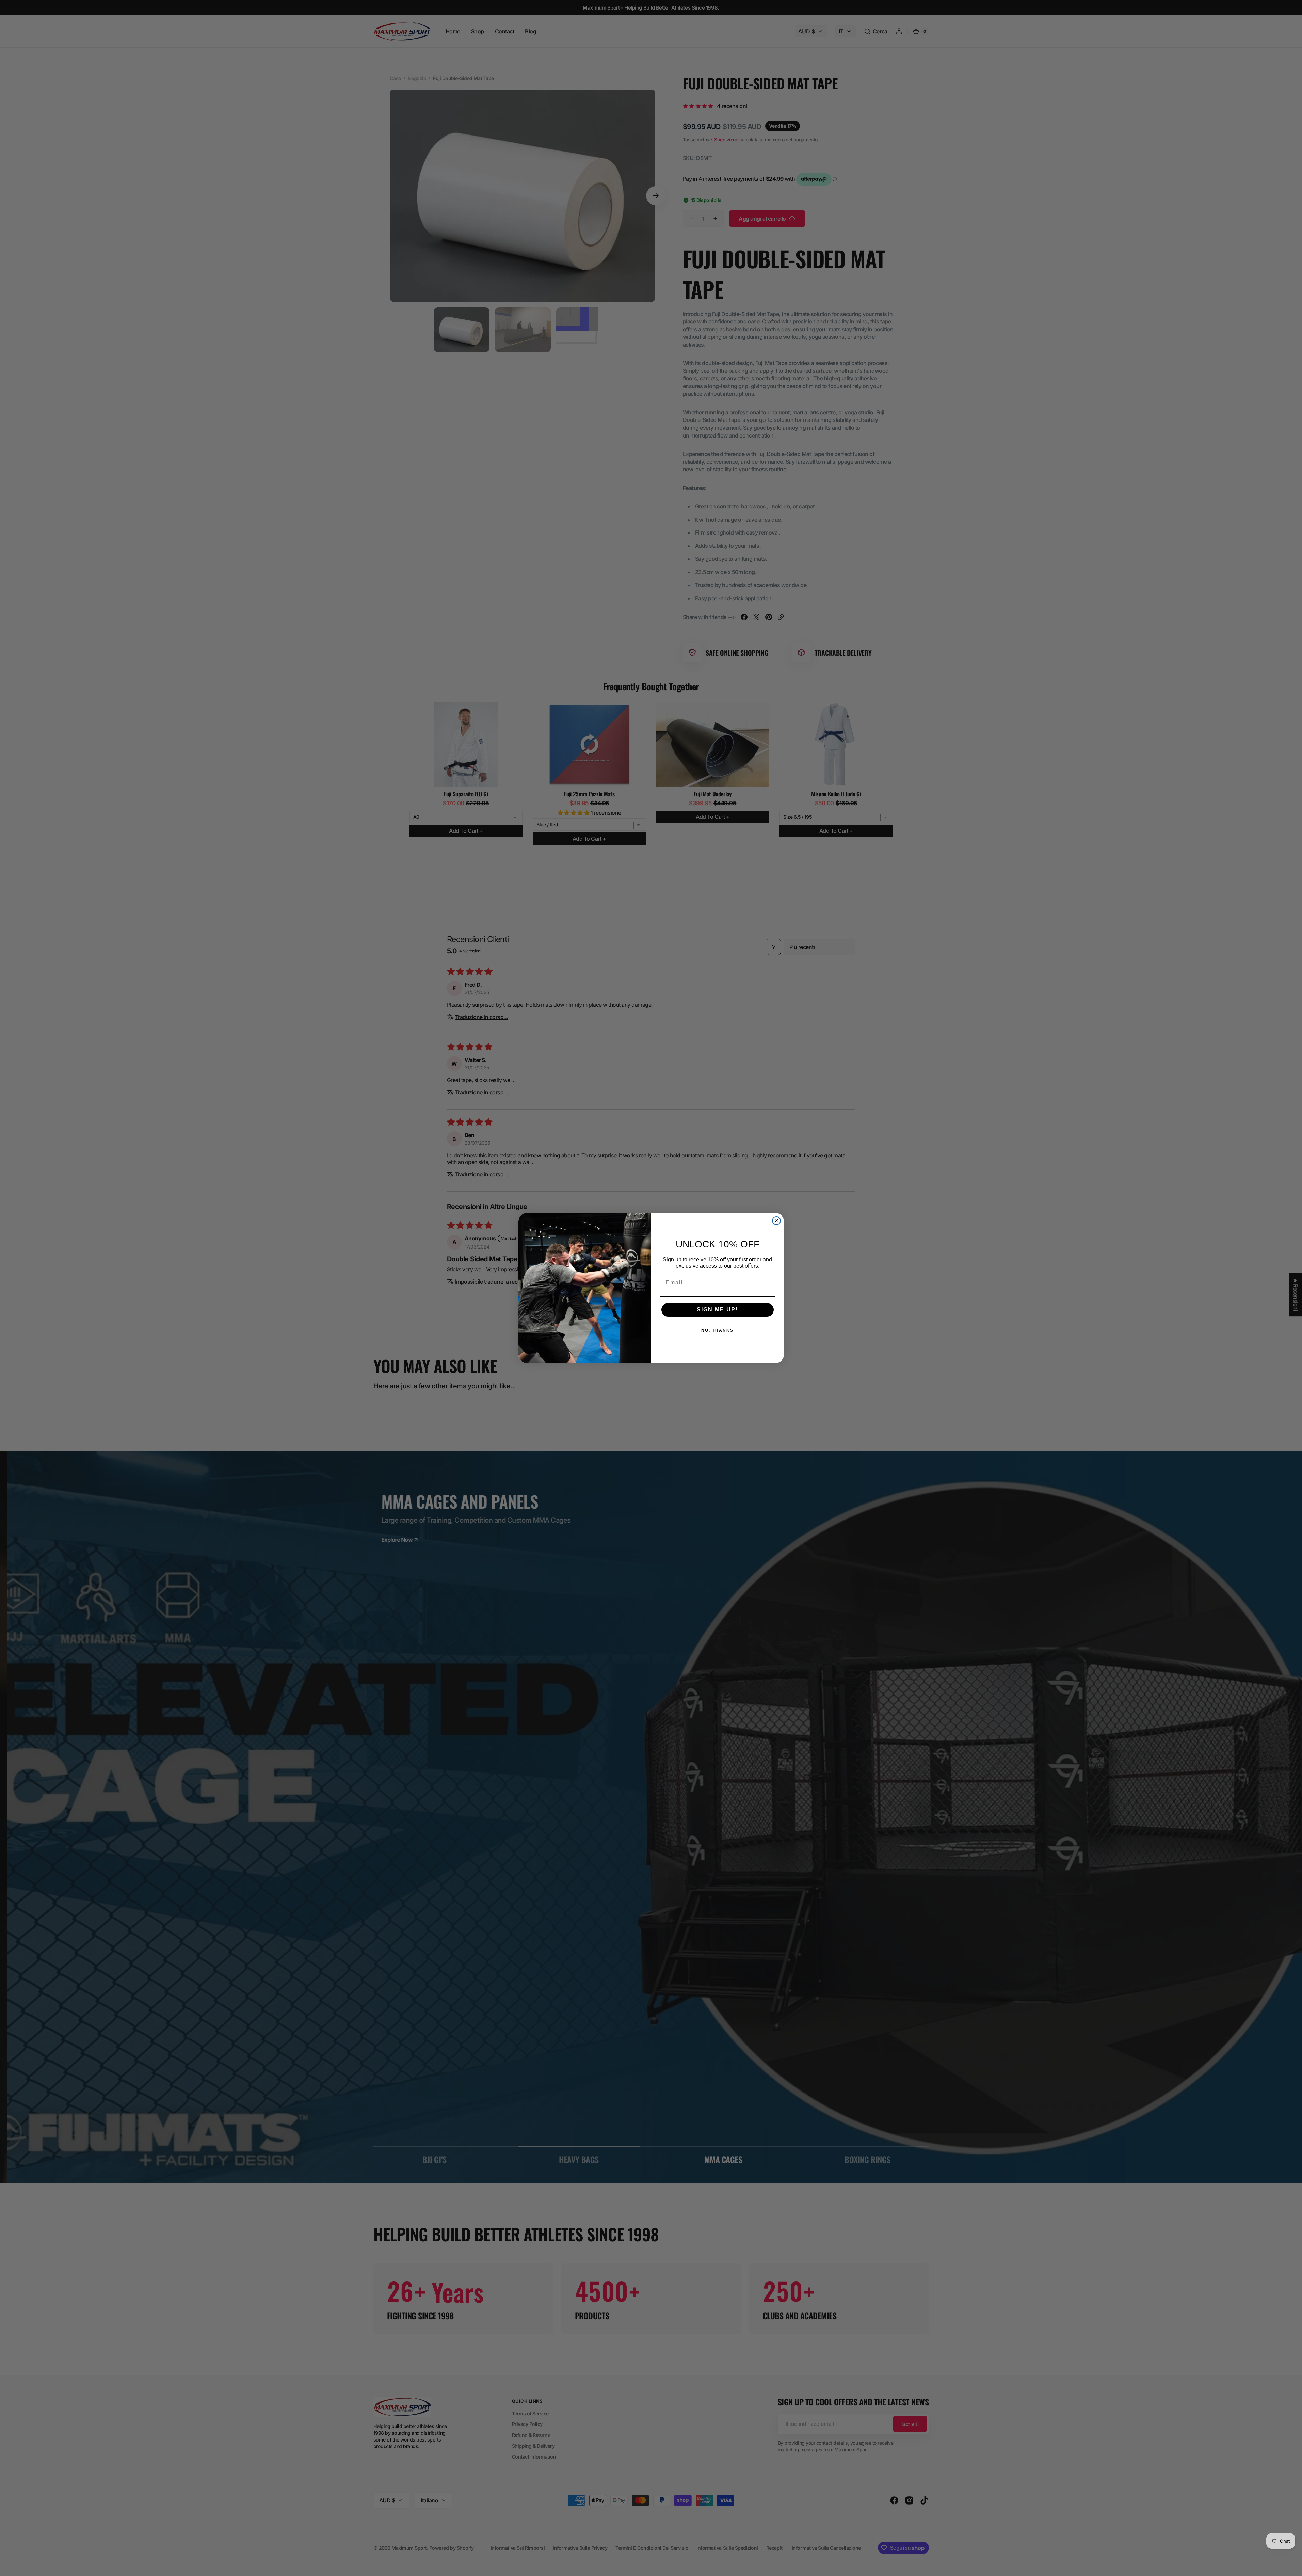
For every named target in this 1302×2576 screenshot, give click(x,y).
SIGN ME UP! (717, 1310)
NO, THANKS (717, 1330)
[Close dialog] (776, 1221)
